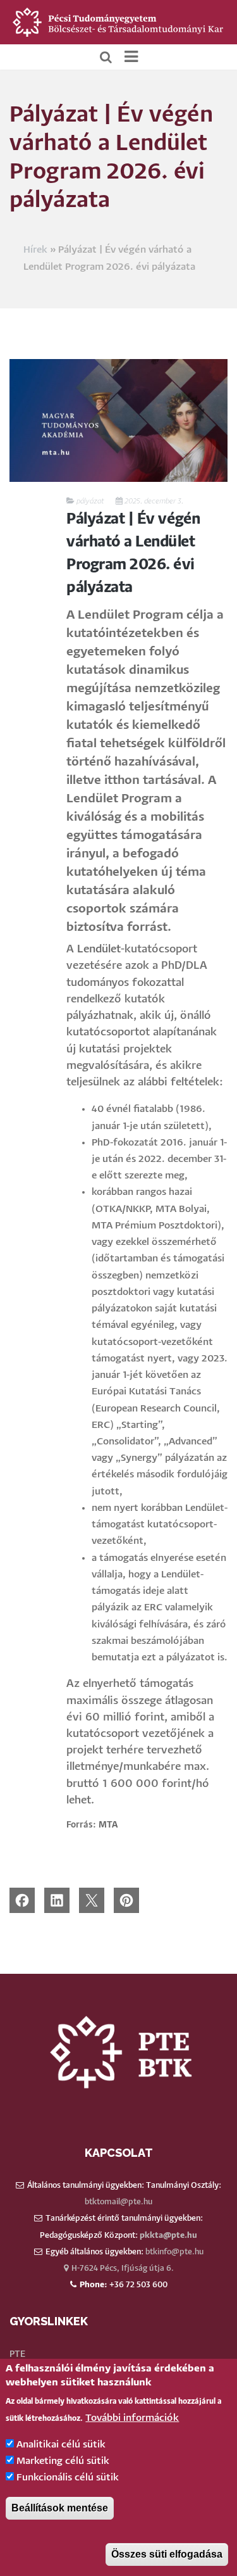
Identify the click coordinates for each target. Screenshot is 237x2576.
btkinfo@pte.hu (174, 2252)
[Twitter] (92, 1900)
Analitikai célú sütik (61, 2445)
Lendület (99, 950)
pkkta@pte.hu (168, 2236)
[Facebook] (22, 1900)
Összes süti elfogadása (167, 2554)
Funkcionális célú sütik (68, 2478)
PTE (17, 2354)
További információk (132, 2418)
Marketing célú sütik (63, 2461)
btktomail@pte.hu (118, 2202)
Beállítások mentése (60, 2508)
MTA (108, 1825)
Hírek (35, 250)
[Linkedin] (57, 1900)
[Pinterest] (126, 1900)
